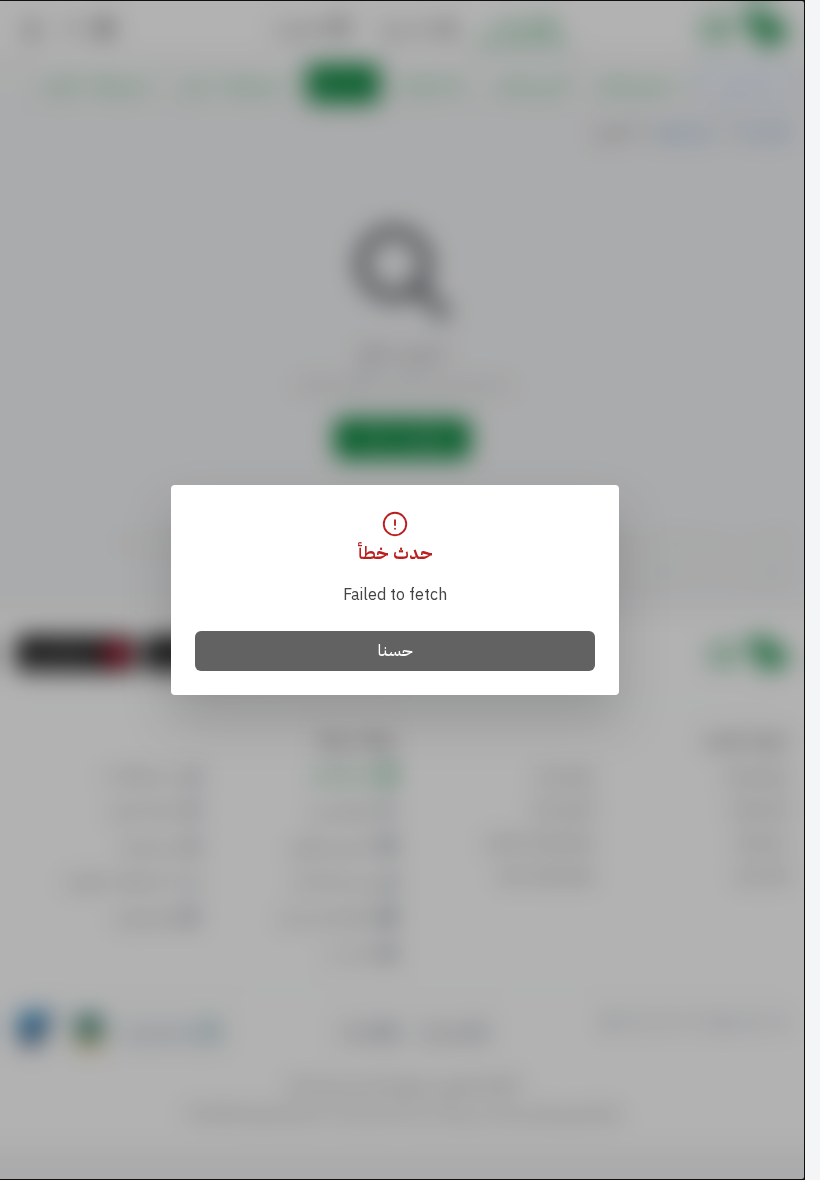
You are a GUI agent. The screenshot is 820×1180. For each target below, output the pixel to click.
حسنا (395, 651)
